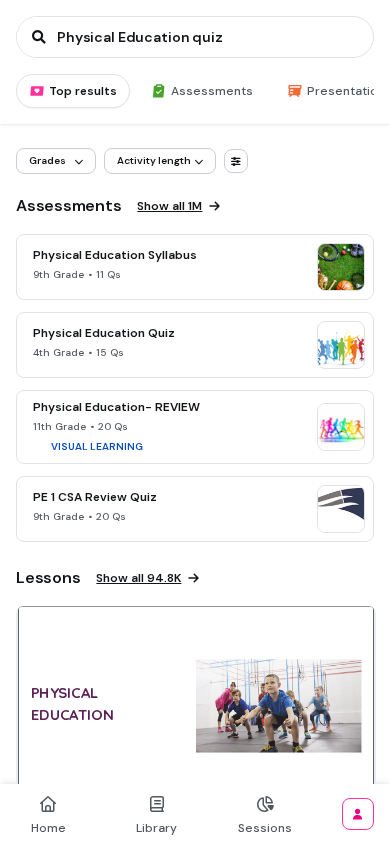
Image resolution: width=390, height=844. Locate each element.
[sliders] (236, 161)
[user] (358, 814)
